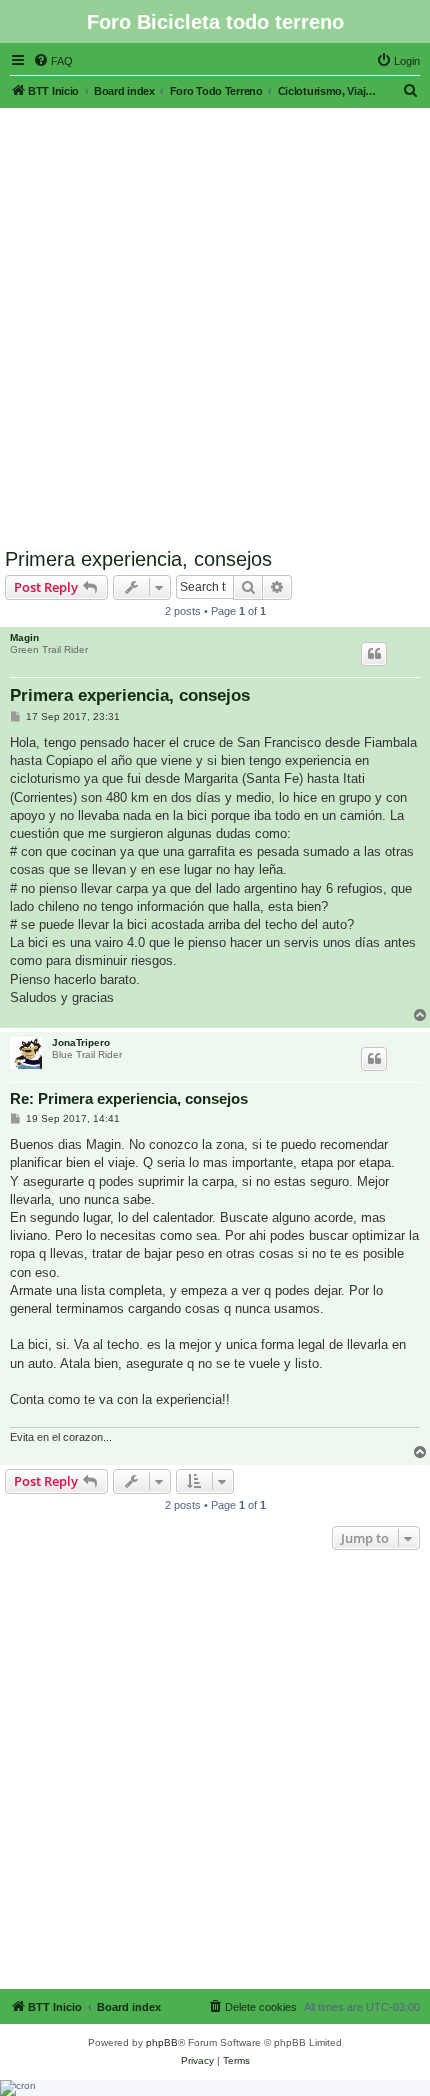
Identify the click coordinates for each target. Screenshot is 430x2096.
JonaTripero (81, 1042)
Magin (24, 637)
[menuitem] (53, 61)
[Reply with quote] (374, 654)
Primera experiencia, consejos (138, 559)
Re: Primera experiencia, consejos (129, 1098)
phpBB (162, 2042)
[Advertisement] (215, 323)
